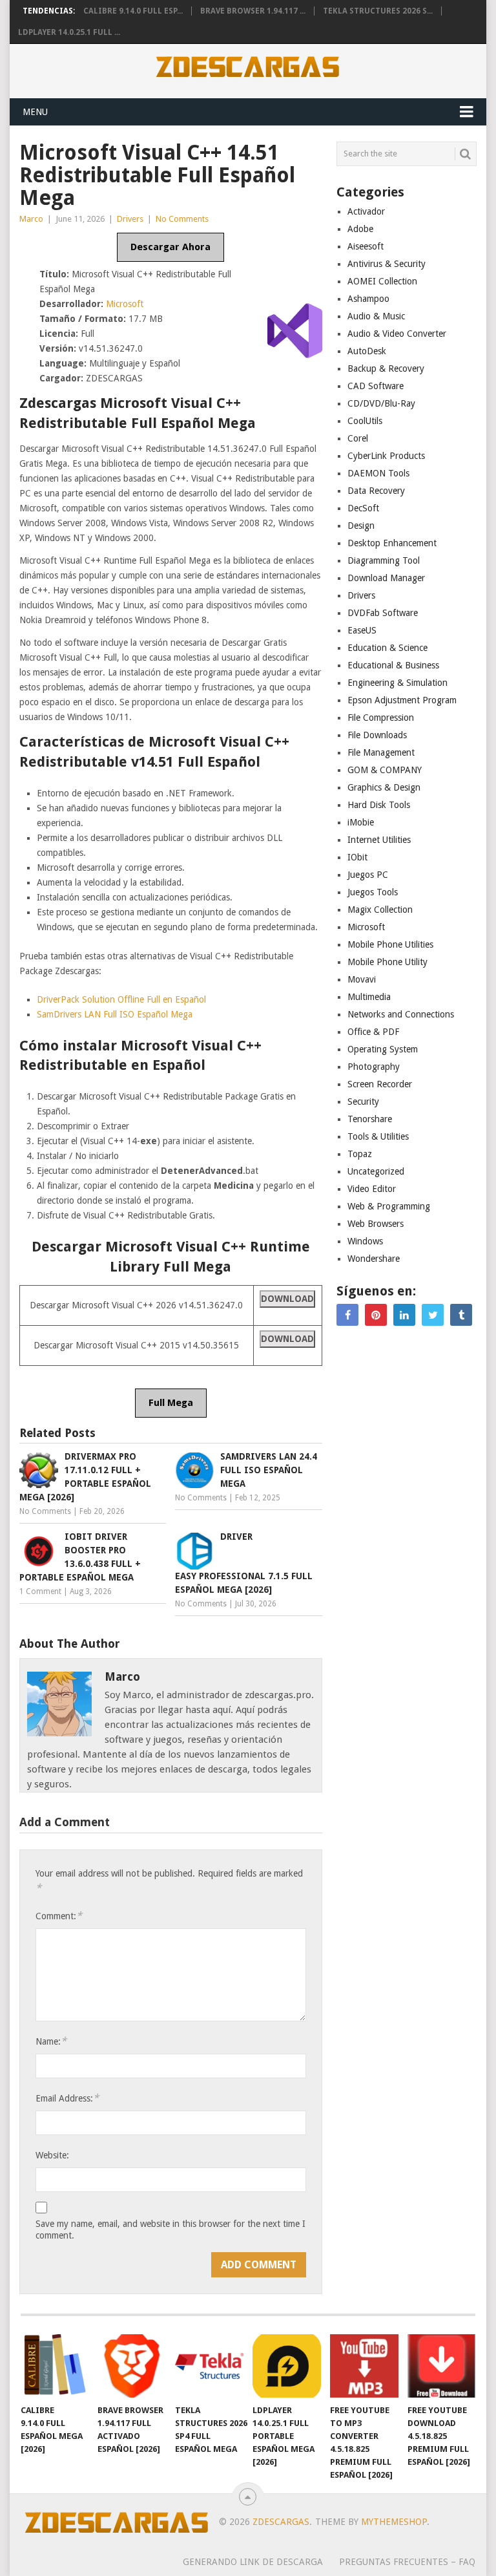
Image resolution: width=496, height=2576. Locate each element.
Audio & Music (376, 316)
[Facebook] (347, 1315)
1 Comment (40, 1591)
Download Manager (386, 578)
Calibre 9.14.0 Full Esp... (133, 11)
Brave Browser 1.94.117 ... (253, 11)
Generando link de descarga (253, 2562)
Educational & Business (393, 665)
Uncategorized (376, 1171)
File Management (381, 752)
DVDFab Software (383, 613)
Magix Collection (380, 910)
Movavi (362, 979)
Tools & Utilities (378, 1136)
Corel (358, 438)
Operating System (383, 1049)
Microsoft (125, 304)
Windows (365, 1241)
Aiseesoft (366, 246)
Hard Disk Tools (379, 805)
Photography (374, 1067)
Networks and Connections (401, 1014)
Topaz (360, 1154)
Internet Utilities (379, 840)
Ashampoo (368, 299)
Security (363, 1102)
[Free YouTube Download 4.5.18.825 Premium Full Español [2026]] (442, 2366)
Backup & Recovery (386, 368)
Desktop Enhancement (392, 543)
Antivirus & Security (387, 264)
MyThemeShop (394, 2522)
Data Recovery (376, 491)
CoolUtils (365, 421)
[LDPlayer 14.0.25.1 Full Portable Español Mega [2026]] (287, 2366)
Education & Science (387, 648)
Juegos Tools (373, 892)
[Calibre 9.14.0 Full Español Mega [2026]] (55, 2366)
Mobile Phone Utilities (390, 944)
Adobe (360, 229)
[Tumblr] (461, 1315)
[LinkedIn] (404, 1315)
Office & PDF (373, 1032)
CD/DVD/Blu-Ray (381, 403)
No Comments (182, 219)
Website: (52, 2155)
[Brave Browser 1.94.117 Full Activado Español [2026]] (132, 2366)
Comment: (59, 1916)
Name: (51, 2041)
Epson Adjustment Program (402, 700)
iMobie (361, 822)
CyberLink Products (386, 456)
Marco (31, 219)
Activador (366, 211)
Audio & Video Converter (397, 334)
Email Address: (67, 2098)
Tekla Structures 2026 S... (378, 11)
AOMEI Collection (382, 281)
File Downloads (377, 735)
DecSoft (363, 508)
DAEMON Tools (378, 473)
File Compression (381, 718)
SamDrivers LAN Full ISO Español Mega (115, 1014)
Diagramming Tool (384, 560)
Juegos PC (368, 875)
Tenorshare (370, 1119)
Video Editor (372, 1189)
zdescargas (281, 2522)
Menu (35, 112)
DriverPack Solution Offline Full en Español (121, 999)
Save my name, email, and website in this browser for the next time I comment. (170, 2230)
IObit (357, 857)
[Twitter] (433, 1315)
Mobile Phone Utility (387, 962)
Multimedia (369, 997)
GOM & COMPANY (385, 770)
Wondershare (374, 1259)
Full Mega (171, 1403)
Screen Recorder (380, 1084)
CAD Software (376, 386)
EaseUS (362, 630)
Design (361, 526)
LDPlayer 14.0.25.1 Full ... (69, 32)
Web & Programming (389, 1206)
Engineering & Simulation (398, 683)
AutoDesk (367, 351)
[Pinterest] (376, 1315)
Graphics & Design (384, 787)
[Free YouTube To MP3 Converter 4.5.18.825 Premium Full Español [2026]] (364, 2366)
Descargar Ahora (170, 247)
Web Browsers (376, 1224)
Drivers (130, 219)
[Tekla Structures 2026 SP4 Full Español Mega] (209, 2366)
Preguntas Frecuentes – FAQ (407, 2562)
